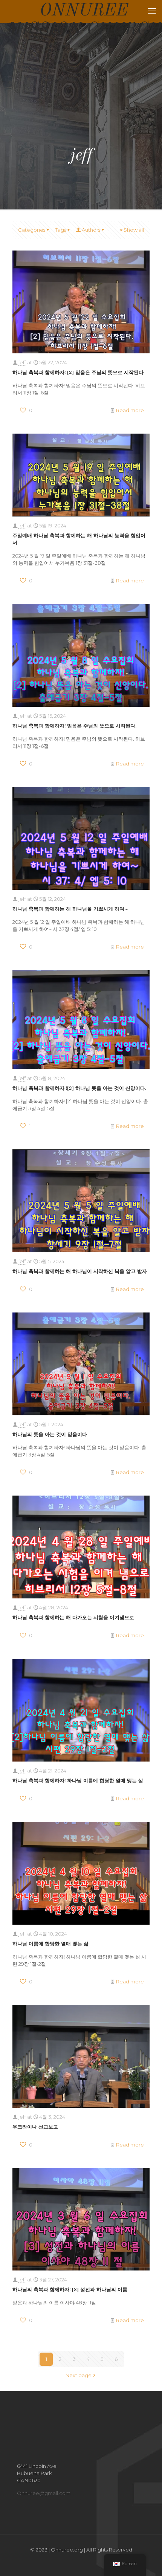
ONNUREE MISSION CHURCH (84, 12)
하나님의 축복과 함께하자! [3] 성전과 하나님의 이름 (70, 2290)
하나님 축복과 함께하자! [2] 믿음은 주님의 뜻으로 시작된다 (78, 373)
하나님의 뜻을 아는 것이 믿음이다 (50, 1435)
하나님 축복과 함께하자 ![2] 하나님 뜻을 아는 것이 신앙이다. (79, 1089)
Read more (130, 410)
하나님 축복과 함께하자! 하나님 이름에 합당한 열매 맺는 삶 (78, 1781)
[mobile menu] (152, 11)
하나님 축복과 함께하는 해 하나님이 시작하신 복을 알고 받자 (80, 1272)
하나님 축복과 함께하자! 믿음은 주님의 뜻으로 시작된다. (74, 726)
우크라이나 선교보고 (35, 2127)
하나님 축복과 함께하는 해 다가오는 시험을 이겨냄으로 (73, 1618)
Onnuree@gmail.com (44, 2493)
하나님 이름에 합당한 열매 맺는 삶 (50, 1944)
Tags (60, 230)
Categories (32, 230)
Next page (79, 2375)
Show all (134, 230)
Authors (91, 230)
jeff (22, 362)
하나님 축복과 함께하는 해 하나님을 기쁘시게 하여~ (70, 909)
